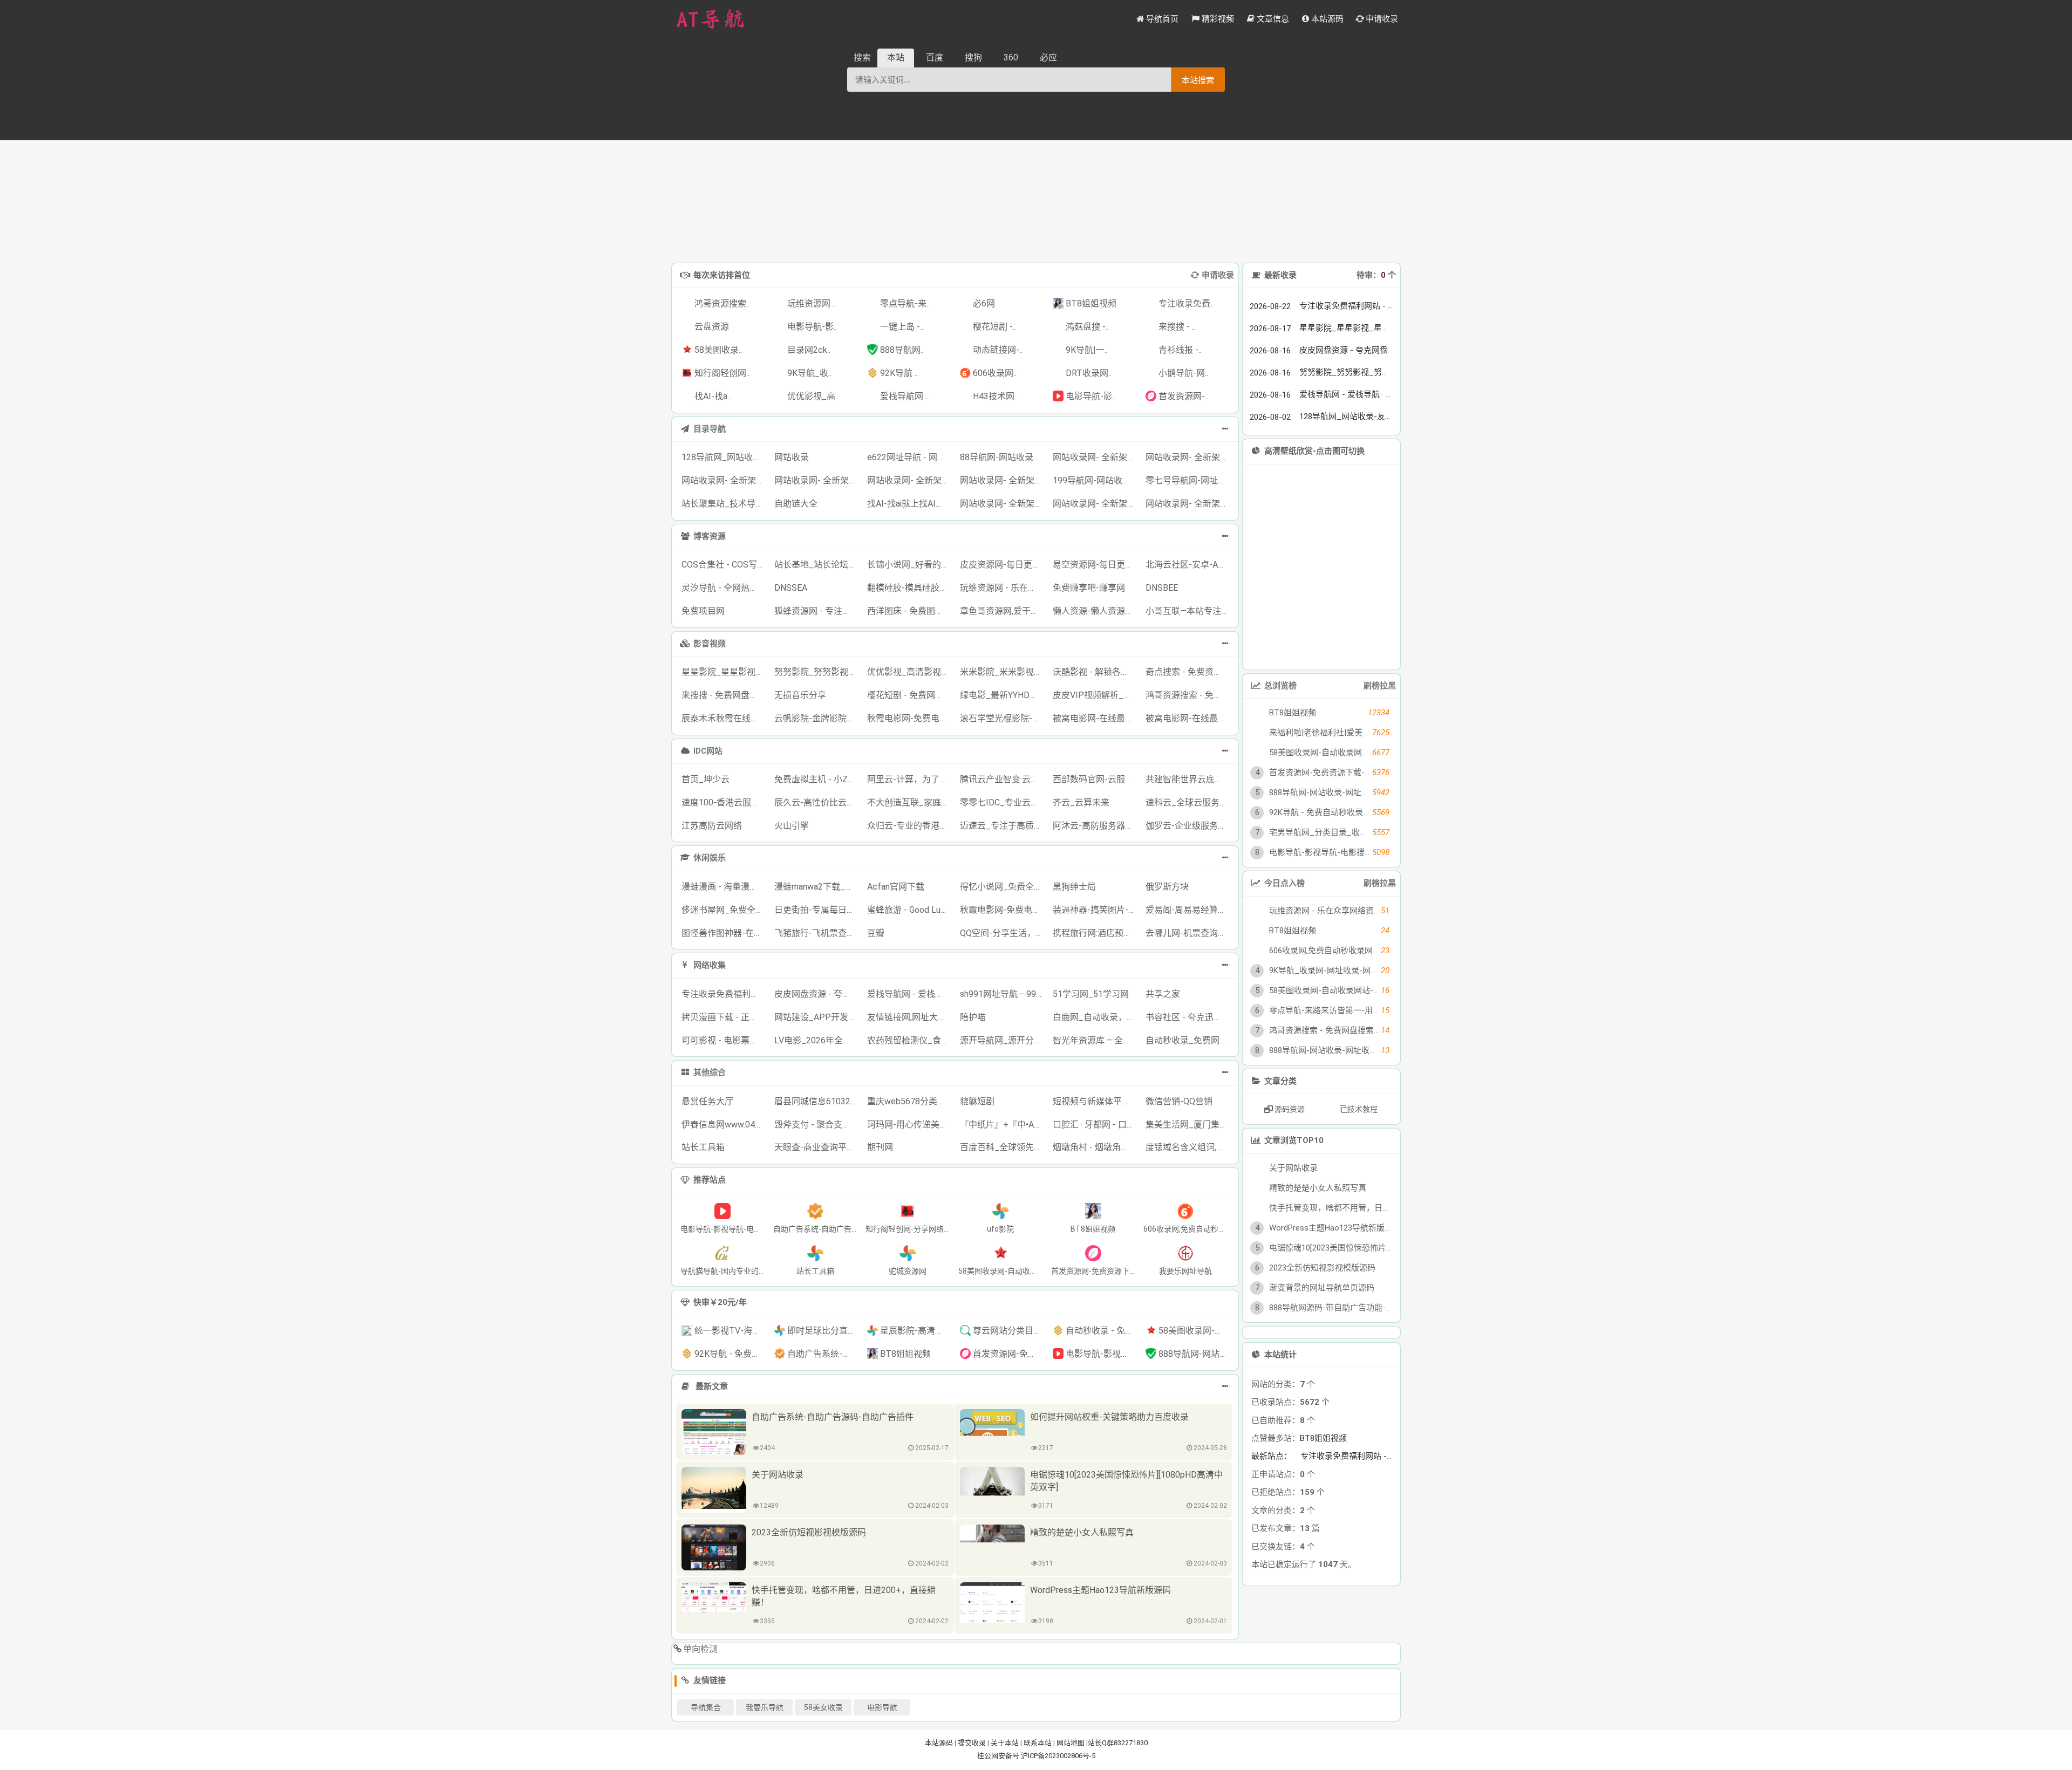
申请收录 (1218, 275)
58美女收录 (823, 1707)
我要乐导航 (765, 1707)
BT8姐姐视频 (1323, 1491)
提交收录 (972, 1743)
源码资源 (1289, 1109)
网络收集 (710, 965)
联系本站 (1038, 1743)
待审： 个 (1376, 275)
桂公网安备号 (999, 1756)
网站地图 (1071, 1743)
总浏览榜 (1280, 686)
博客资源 (710, 536)
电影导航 (882, 1707)
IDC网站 (708, 751)
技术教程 (1362, 1109)
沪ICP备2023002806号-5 (1058, 1756)
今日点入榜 (1284, 883)
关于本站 (1005, 1743)
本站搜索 (1198, 80)
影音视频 (710, 644)
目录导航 (710, 429)
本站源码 (939, 1743)
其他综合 (710, 1072)
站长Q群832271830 (1118, 1743)
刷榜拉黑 (1380, 686)
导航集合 (706, 1707)
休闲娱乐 (710, 858)
